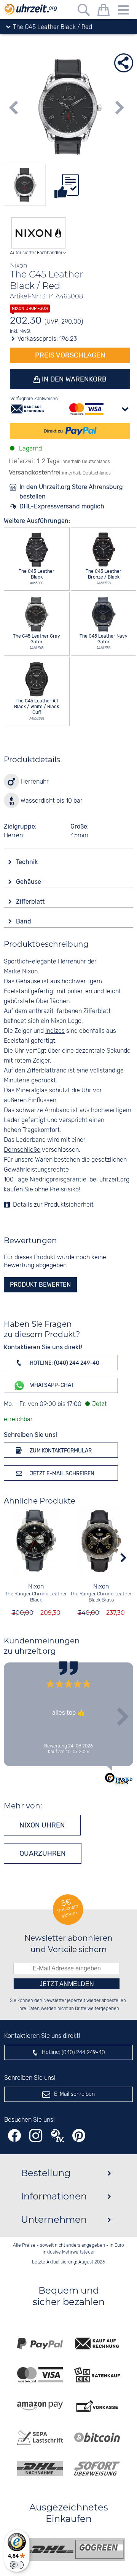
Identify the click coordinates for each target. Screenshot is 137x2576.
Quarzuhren (43, 1853)
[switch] (17, 2565)
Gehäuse (29, 882)
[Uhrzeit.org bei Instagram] (36, 2136)
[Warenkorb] (104, 11)
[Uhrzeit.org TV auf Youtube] (57, 2136)
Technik (28, 862)
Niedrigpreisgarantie (58, 1180)
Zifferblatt (31, 902)
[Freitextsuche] (84, 11)
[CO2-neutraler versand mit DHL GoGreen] (74, 2549)
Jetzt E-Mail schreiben (61, 1474)
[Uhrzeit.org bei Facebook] (14, 2136)
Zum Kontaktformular (60, 1451)
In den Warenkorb (73, 379)
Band (24, 921)
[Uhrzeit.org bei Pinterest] (79, 2136)
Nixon (36, 1587)
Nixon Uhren (42, 1825)
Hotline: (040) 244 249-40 (64, 1363)
